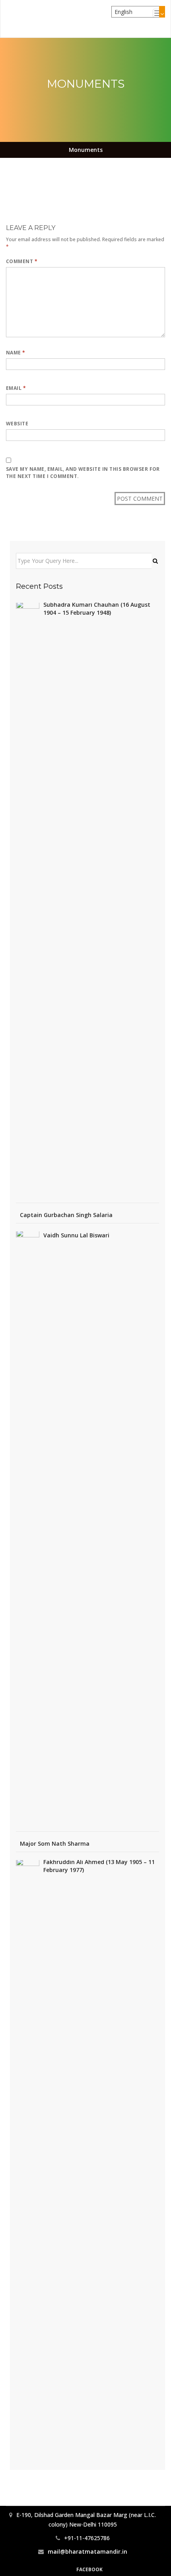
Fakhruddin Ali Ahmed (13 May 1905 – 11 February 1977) (99, 1866)
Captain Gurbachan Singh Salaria (66, 1215)
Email (16, 388)
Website (17, 424)
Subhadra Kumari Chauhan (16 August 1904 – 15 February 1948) (97, 609)
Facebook (89, 2569)
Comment (22, 261)
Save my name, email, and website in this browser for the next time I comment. (83, 473)
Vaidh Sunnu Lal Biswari (76, 1235)
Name (16, 353)
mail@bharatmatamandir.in (87, 2551)
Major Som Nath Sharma (55, 1844)
